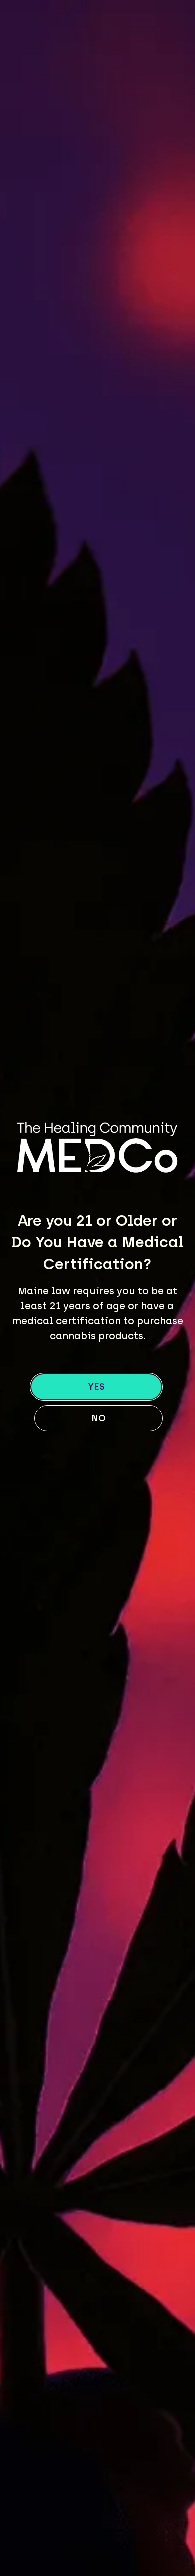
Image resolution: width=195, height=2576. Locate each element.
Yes (96, 1387)
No (99, 1418)
